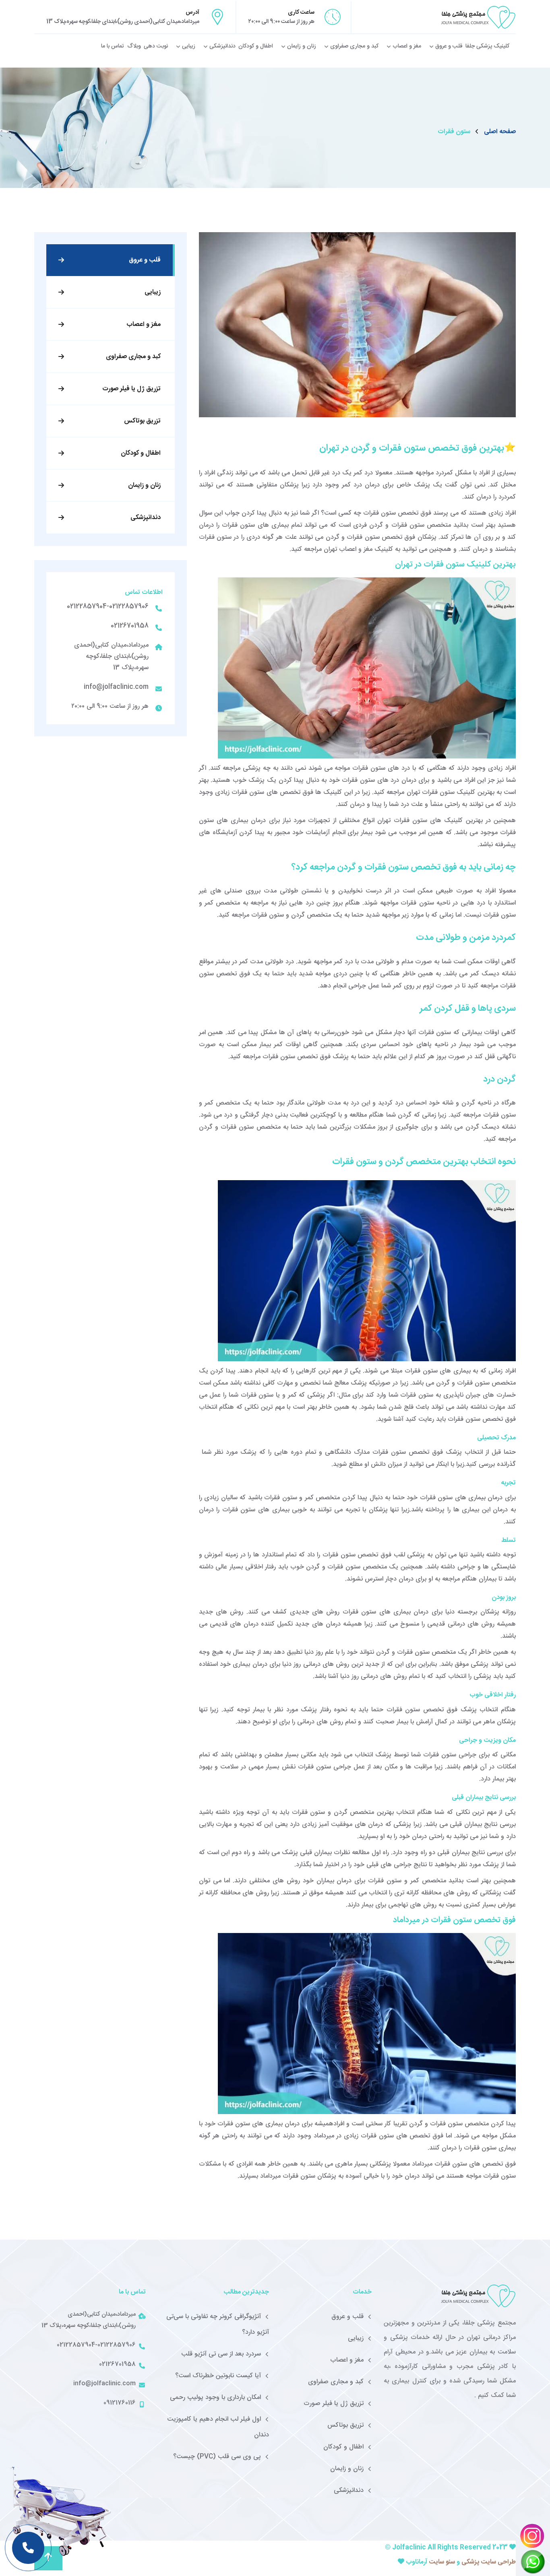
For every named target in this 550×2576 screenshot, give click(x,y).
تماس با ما (113, 46)
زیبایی (189, 46)
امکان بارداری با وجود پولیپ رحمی (215, 2398)
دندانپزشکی (222, 46)
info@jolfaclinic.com (116, 687)
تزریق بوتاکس (142, 421)
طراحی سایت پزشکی (489, 2562)
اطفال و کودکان (256, 46)
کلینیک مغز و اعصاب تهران (359, 549)
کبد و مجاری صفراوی (354, 46)
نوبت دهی (156, 46)
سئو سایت (441, 2562)
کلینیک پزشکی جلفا (487, 46)
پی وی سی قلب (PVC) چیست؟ (217, 2457)
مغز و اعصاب (407, 46)
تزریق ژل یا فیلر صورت (131, 389)
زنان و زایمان (302, 46)
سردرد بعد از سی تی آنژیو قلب (221, 2354)
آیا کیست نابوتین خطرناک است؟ (218, 2376)
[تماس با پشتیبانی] (28, 2548)
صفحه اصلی (500, 132)
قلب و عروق (449, 46)
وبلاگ (134, 46)
